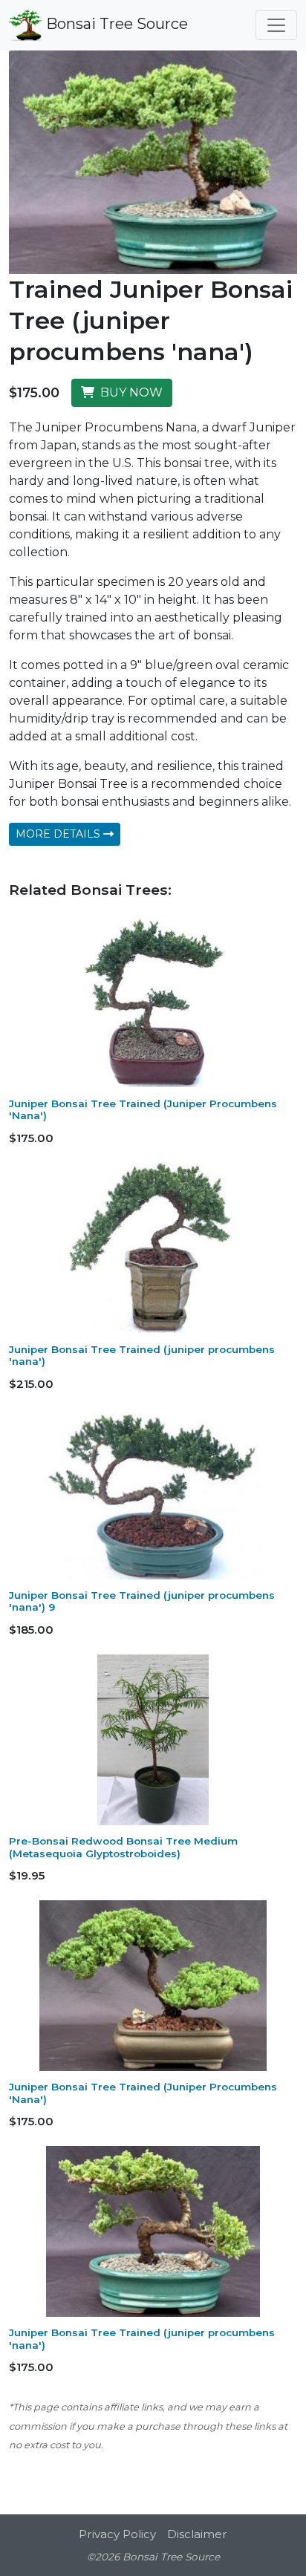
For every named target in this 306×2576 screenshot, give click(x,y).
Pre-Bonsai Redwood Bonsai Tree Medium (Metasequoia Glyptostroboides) (123, 1847)
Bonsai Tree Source (115, 24)
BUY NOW (128, 392)
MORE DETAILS (59, 834)
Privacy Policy (117, 2534)
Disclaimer (197, 2534)
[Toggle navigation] (276, 25)
